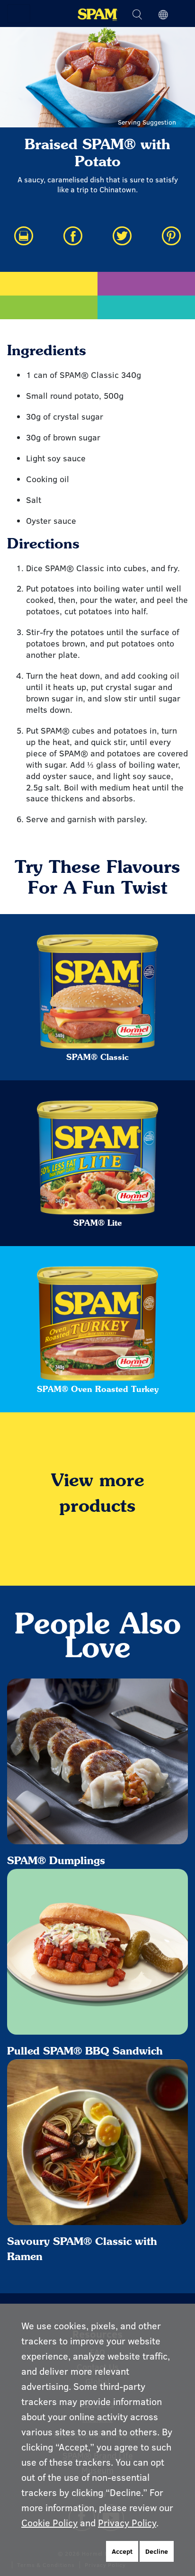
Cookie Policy (49, 2522)
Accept (122, 2551)
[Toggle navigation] (19, 14)
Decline (157, 2551)
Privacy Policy (127, 2522)
